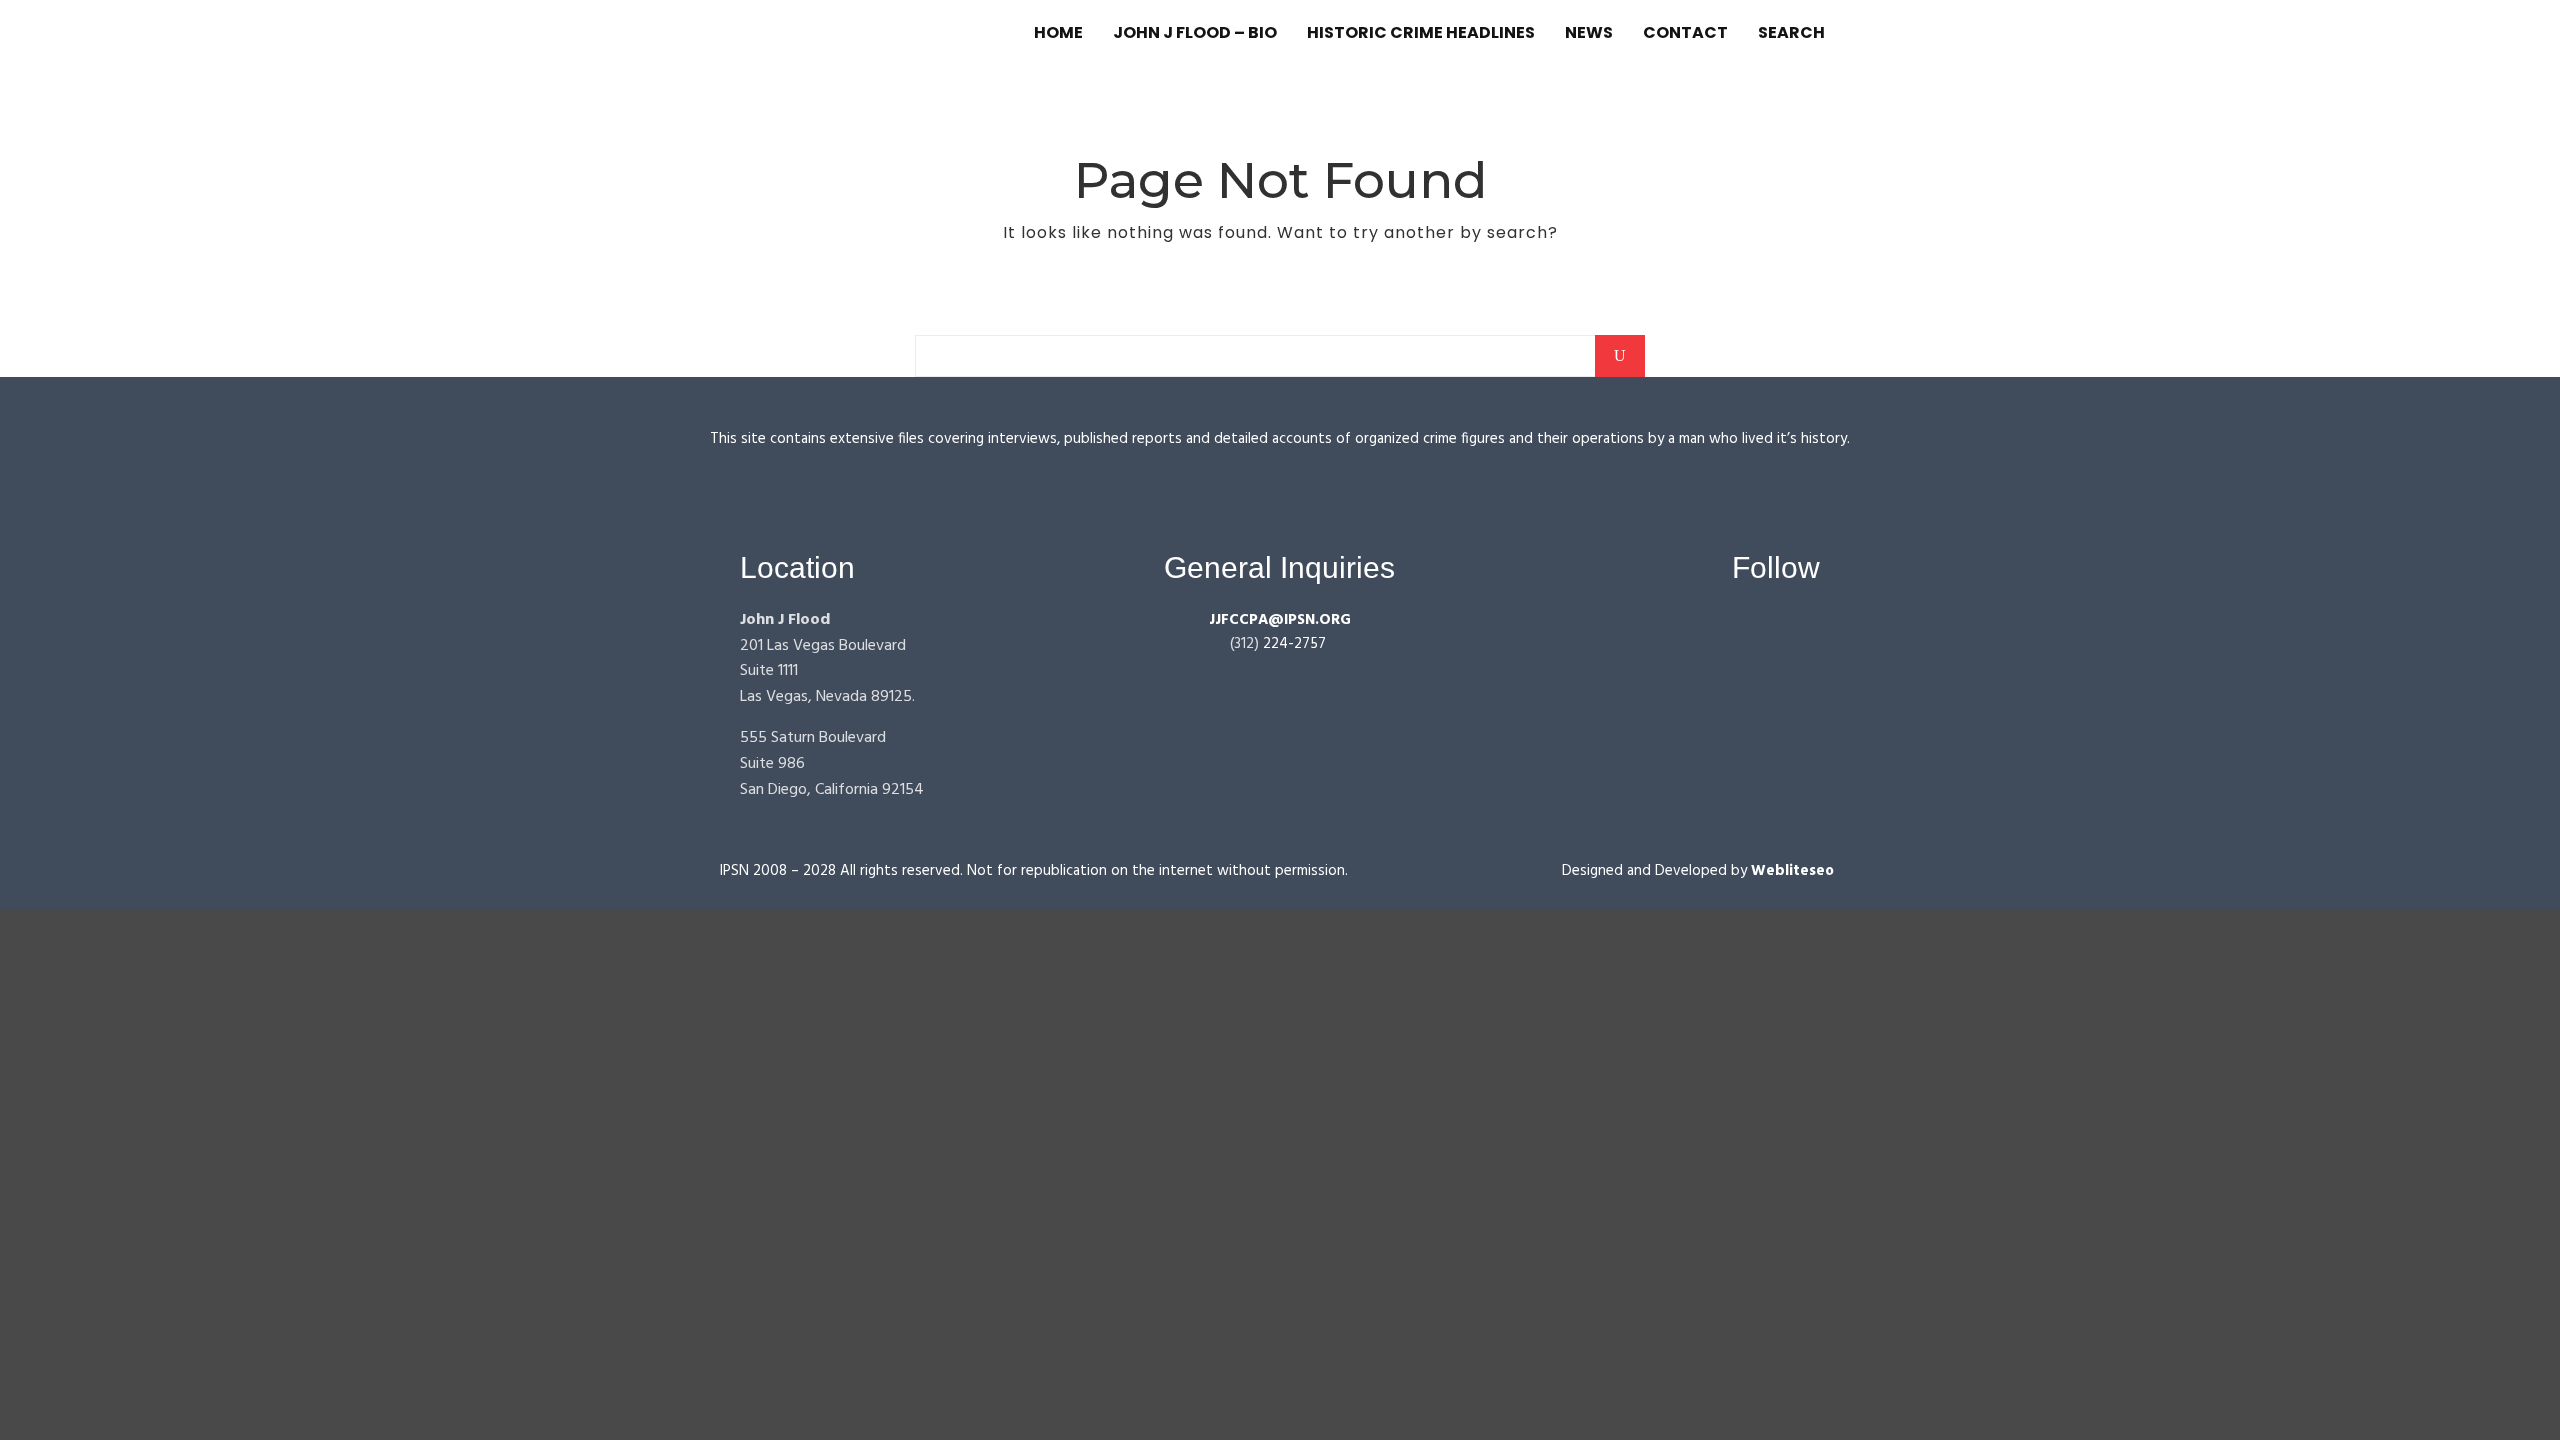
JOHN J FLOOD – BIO (1195, 32)
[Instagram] (1769, 630)
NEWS (1589, 32)
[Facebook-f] (1731, 630)
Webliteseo (1792, 871)
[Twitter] (1807, 630)
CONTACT (1685, 32)
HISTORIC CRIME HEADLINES (1421, 32)
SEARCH (1791, 32)
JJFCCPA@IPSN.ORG (1280, 620)
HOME (1058, 32)
